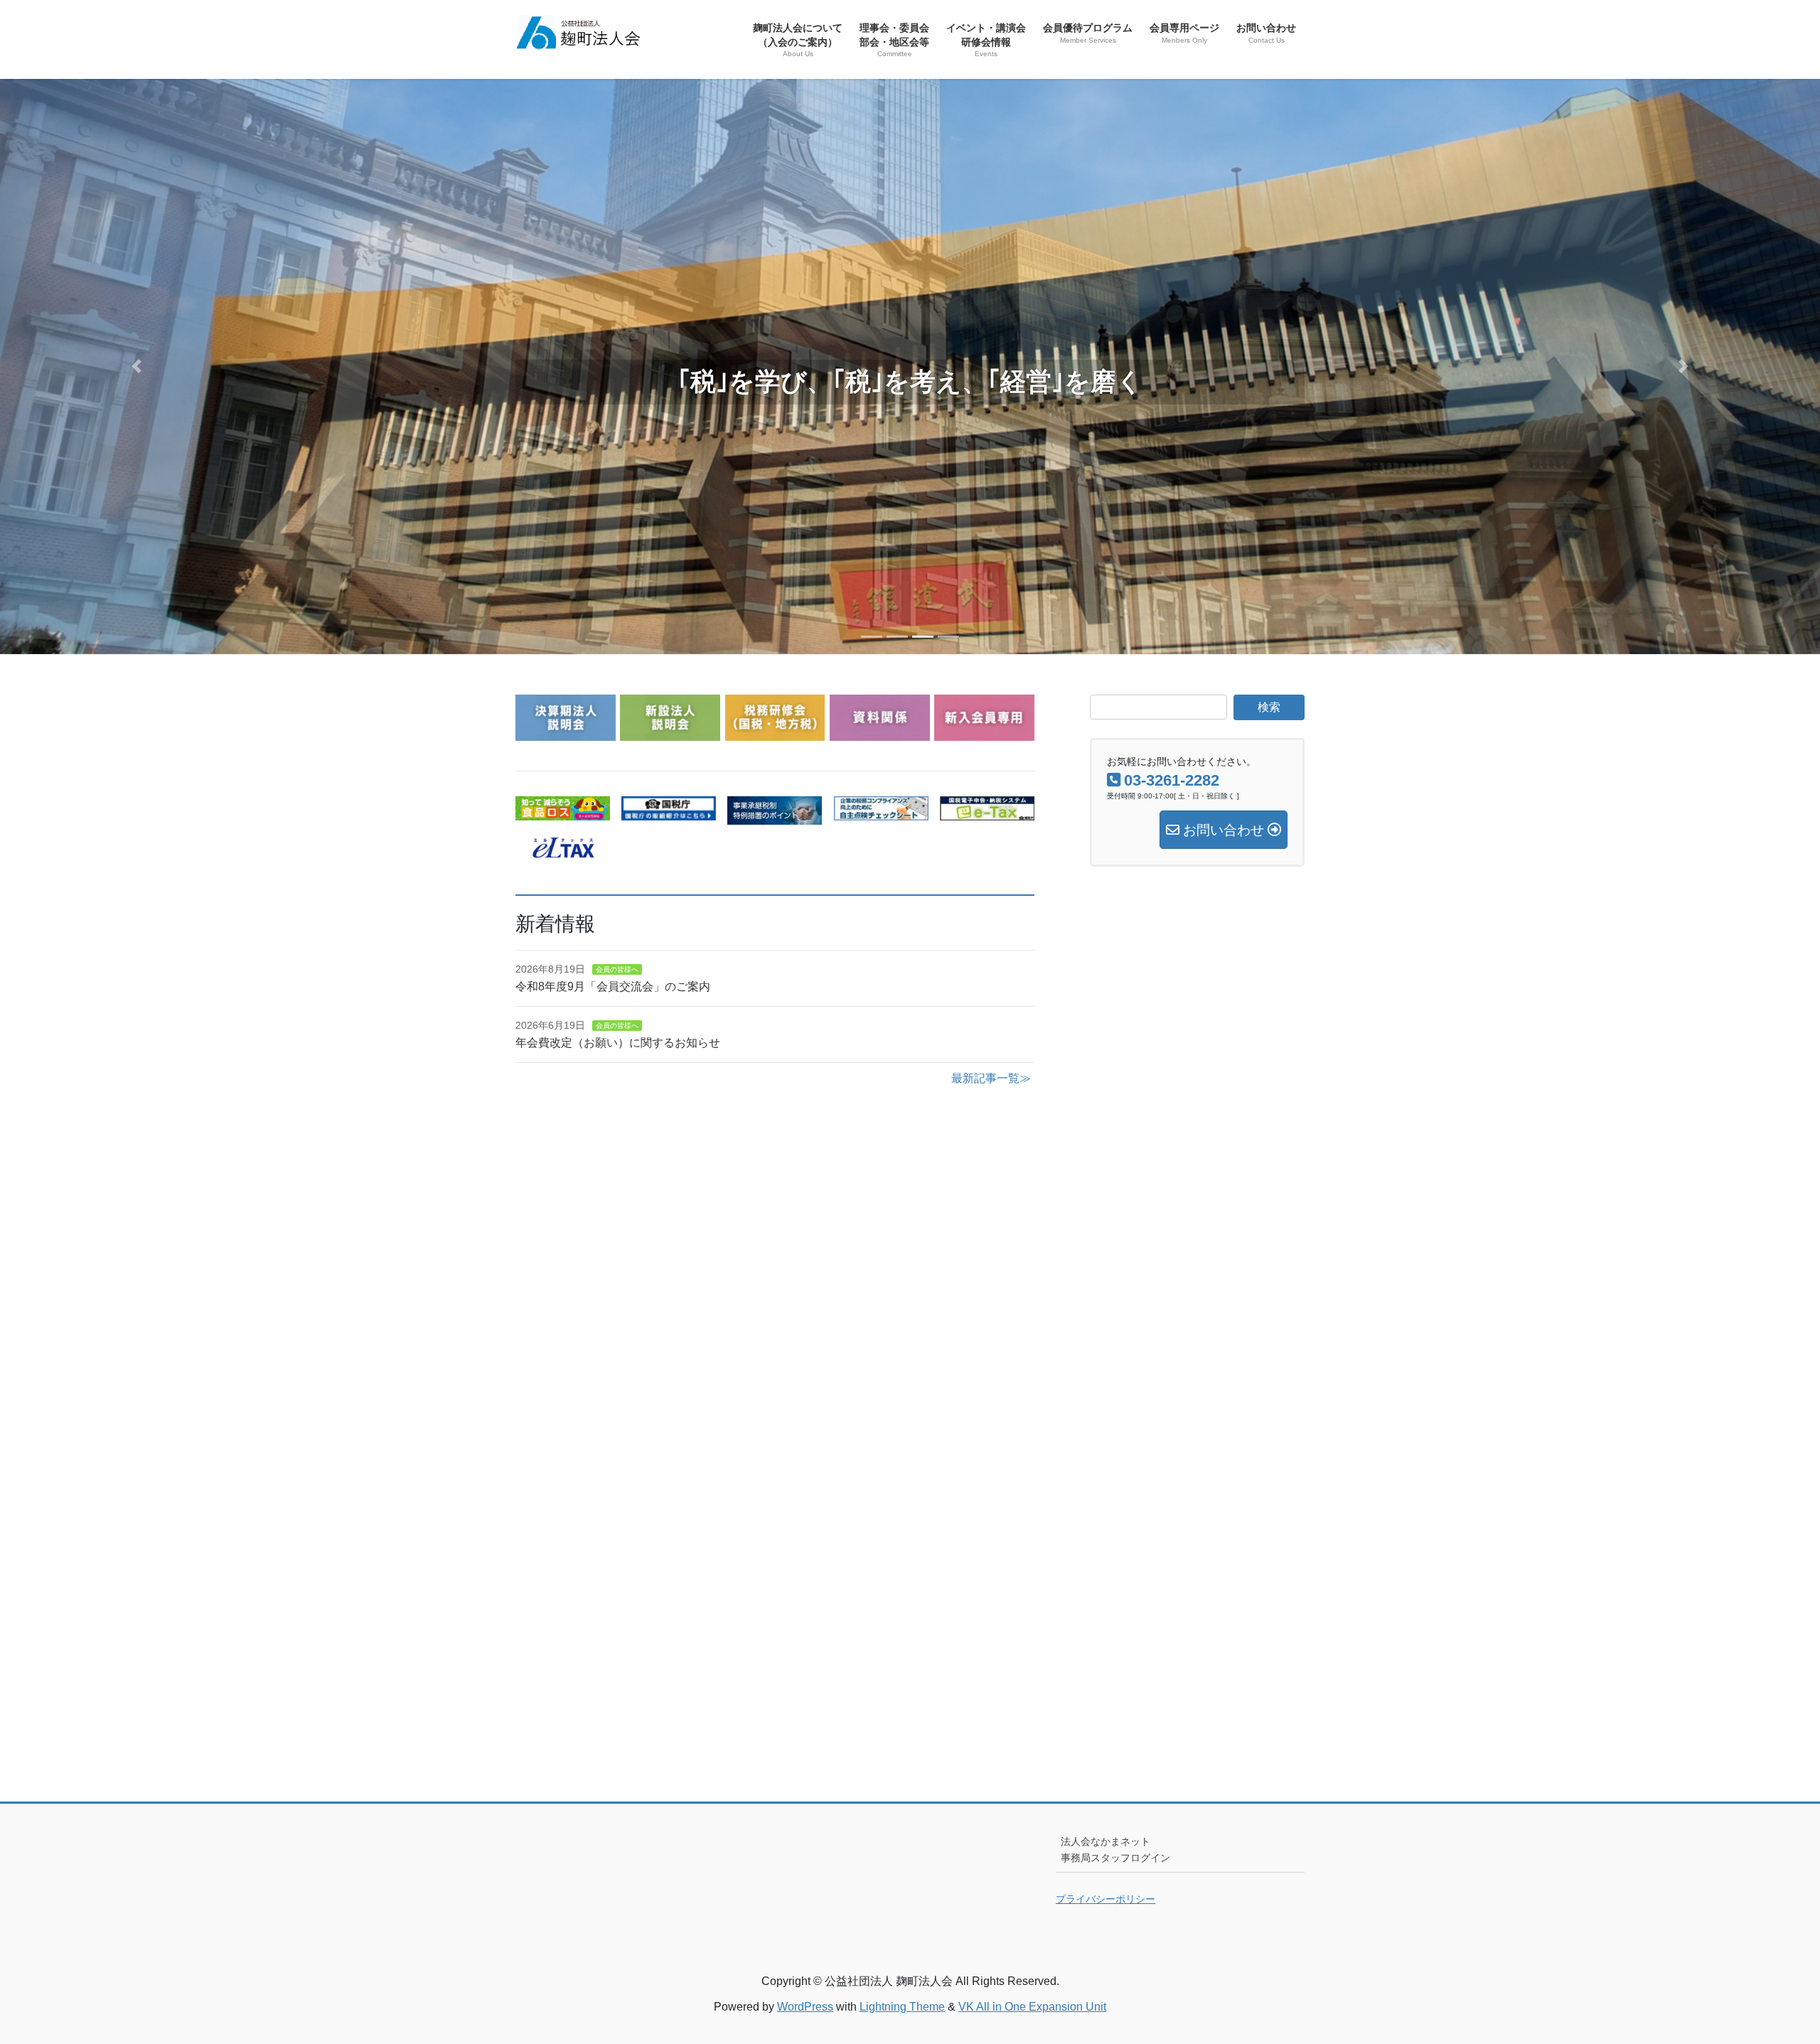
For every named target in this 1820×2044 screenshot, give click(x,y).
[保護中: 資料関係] (880, 732)
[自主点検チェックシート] (881, 812)
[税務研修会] (775, 732)
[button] (136, 366)
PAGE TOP (1767, 1970)
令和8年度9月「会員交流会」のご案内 (613, 986)
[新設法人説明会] (670, 732)
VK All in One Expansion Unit (1032, 2007)
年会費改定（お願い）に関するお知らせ (618, 1043)
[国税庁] (669, 812)
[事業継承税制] (775, 816)
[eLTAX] (563, 849)
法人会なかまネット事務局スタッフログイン (1115, 1850)
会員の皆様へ (617, 969)
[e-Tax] (987, 812)
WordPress (805, 2007)
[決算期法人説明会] (566, 732)
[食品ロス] (563, 812)
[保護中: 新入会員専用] (984, 732)
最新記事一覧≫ (991, 1078)
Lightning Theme (902, 2007)
